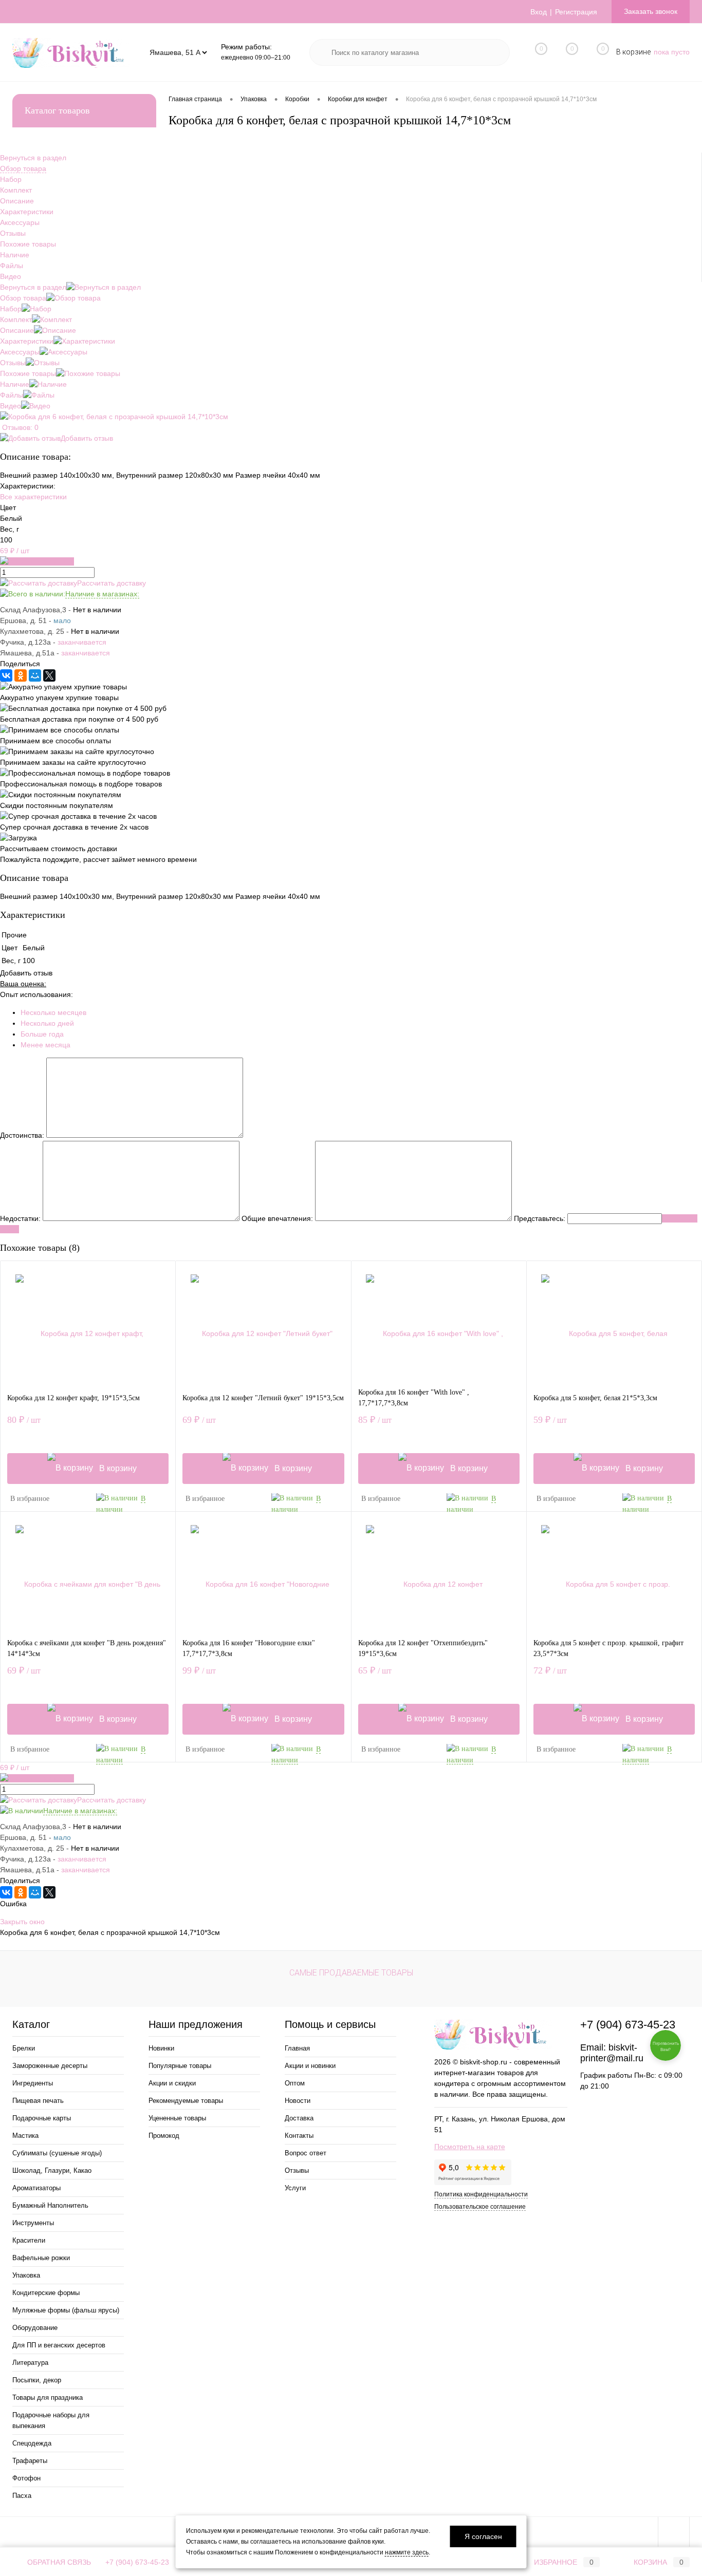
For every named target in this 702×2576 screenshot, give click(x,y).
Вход (539, 12)
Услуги (295, 2188)
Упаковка (26, 2275)
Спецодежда (32, 2443)
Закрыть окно (22, 1922)
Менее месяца (45, 1045)
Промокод (164, 2136)
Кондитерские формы (46, 2293)
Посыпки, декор (37, 2380)
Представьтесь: (540, 1218)
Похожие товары (28, 373)
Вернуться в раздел (33, 287)
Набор (11, 309)
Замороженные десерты (50, 2066)
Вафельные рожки (41, 2258)
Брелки (24, 2048)
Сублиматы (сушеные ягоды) (57, 2153)
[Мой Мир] (35, 675)
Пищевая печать (38, 2101)
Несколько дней (47, 1023)
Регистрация (576, 12)
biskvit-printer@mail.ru (612, 2053)
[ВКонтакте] (6, 675)
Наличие (15, 384)
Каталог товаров (57, 110)
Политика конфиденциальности (481, 2194)
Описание (17, 330)
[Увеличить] (114, 417)
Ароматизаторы (36, 2188)
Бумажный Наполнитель (50, 2205)
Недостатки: (20, 1218)
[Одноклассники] (21, 675)
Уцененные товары (177, 2118)
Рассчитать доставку (112, 583)
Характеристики (27, 341)
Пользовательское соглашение (480, 2207)
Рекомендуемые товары (186, 2101)
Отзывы (13, 363)
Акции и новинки (310, 2066)
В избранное (30, 1499)
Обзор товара (23, 298)
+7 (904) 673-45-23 (137, 2562)
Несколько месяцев (53, 1012)
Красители (29, 2240)
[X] (49, 675)
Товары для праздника (48, 2398)
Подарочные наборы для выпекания (51, 2420)
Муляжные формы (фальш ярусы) (66, 2310)
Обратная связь (58, 2562)
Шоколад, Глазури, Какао (52, 2170)
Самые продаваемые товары (351, 1973)
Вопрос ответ (306, 2153)
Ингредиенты (33, 2083)
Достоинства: (22, 1135)
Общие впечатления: (277, 1218)
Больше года (42, 1034)
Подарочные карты (42, 2118)
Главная (297, 2048)
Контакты (299, 2136)
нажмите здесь (407, 2552)
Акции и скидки (172, 2083)
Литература (30, 2363)
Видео (11, 406)
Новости (298, 2101)
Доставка (299, 2118)
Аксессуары (20, 352)
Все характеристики (33, 497)
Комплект (16, 319)
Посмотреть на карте (470, 2147)
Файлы (12, 395)
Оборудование (35, 2328)
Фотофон (26, 2478)
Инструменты (33, 2223)
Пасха (22, 2496)
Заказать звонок (651, 11)
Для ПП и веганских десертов (59, 2345)
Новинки (161, 2048)
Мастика (25, 2136)
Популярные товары (180, 2066)
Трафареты (30, 2461)
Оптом (295, 2083)
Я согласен (483, 2536)
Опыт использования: (36, 994)
